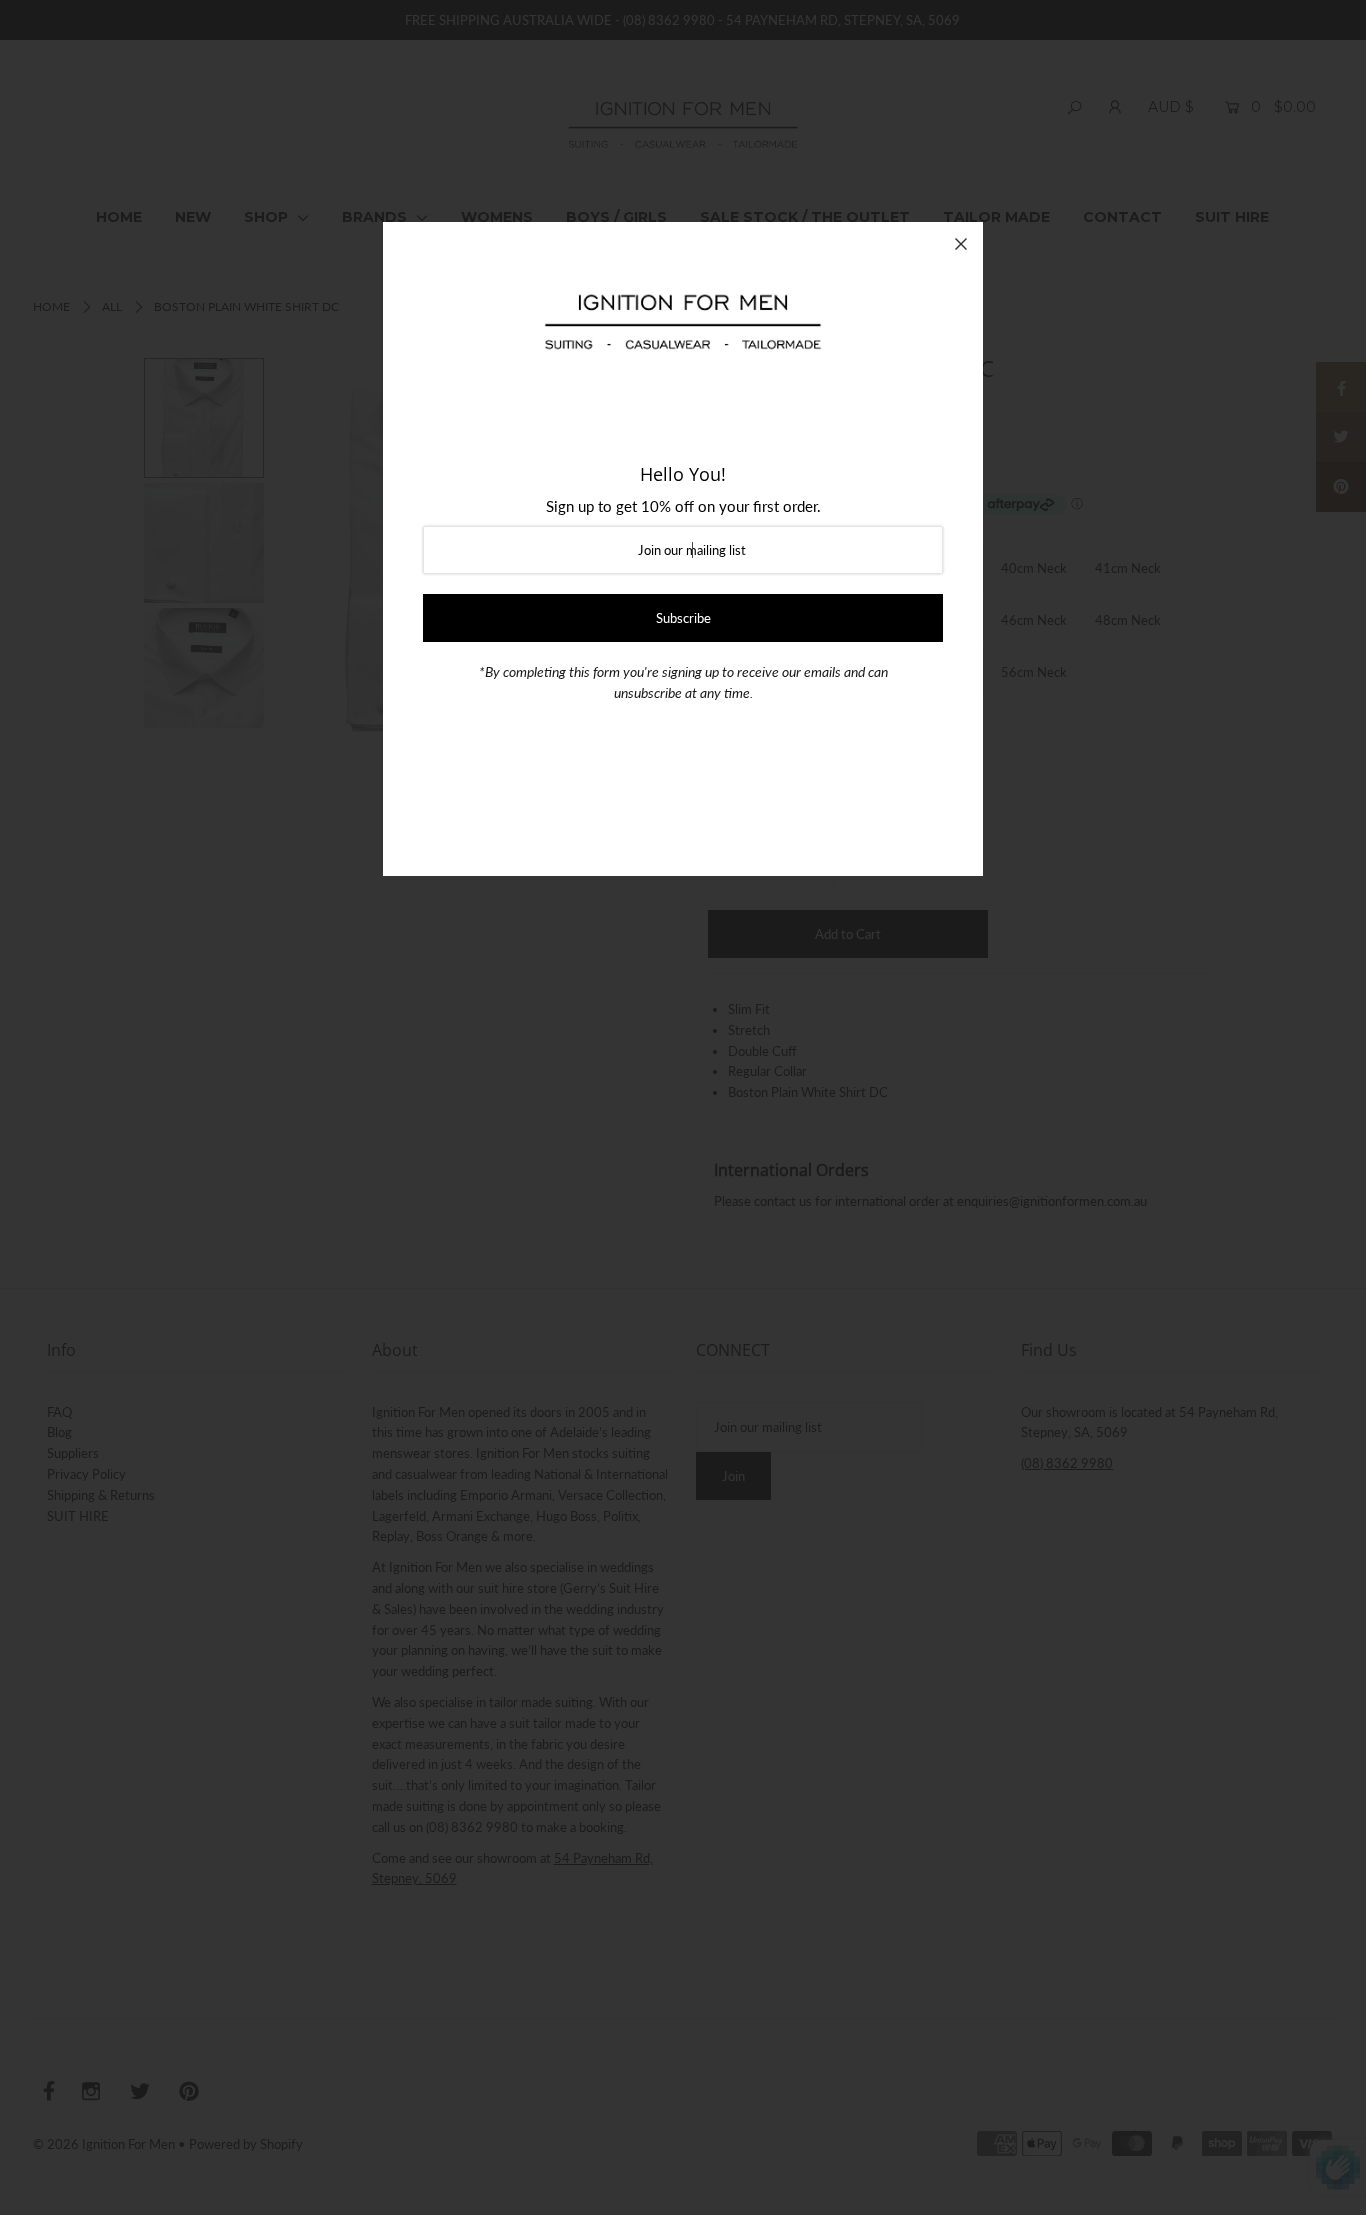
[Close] (961, 244)
